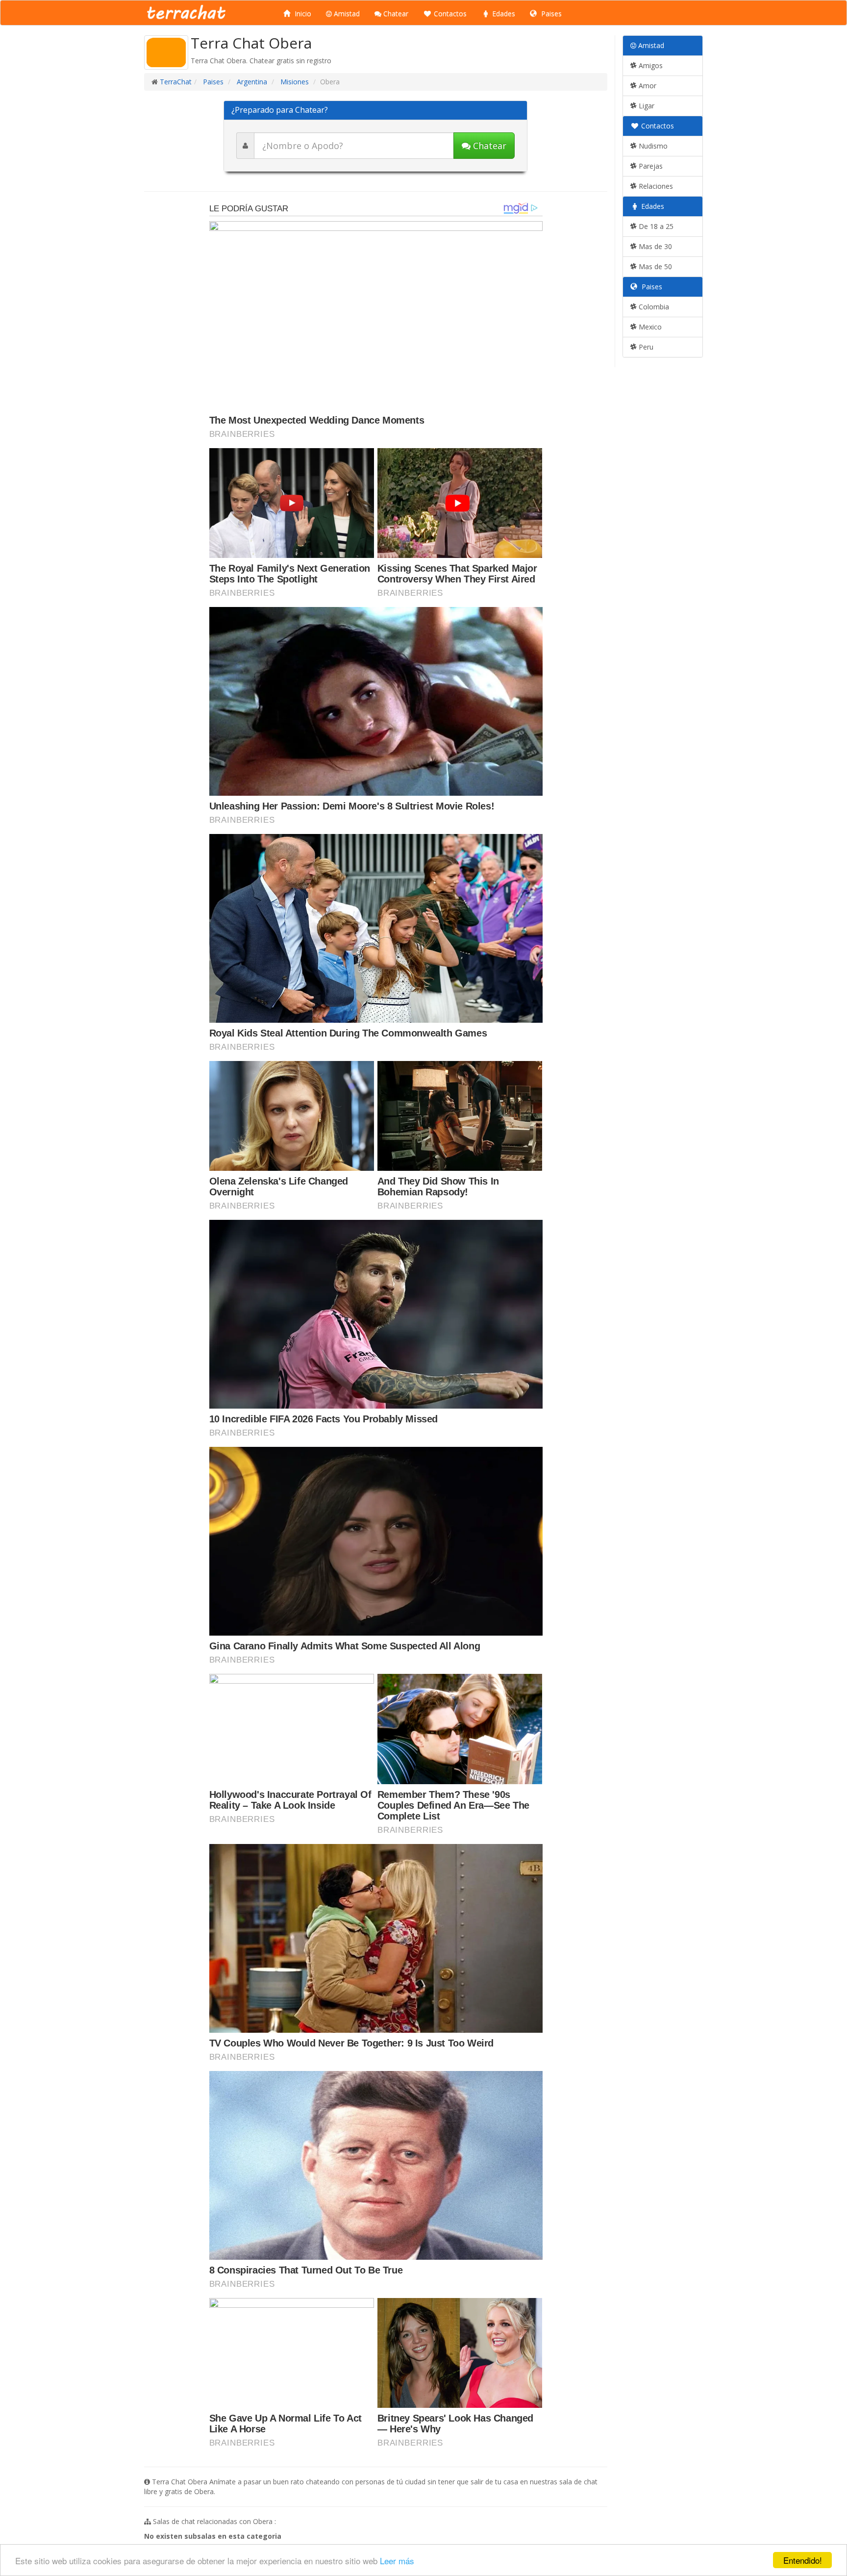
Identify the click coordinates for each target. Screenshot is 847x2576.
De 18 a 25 (655, 226)
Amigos (650, 65)
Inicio (302, 13)
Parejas (650, 166)
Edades (503, 13)
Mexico (649, 327)
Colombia (653, 307)
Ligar (646, 106)
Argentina (251, 82)
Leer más (397, 2561)
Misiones (294, 82)
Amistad (346, 13)
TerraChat (176, 82)
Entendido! (803, 2560)
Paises (550, 13)
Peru (645, 347)
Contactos (449, 13)
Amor (647, 86)
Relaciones (655, 186)
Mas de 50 (654, 266)
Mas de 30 (654, 246)
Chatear (395, 13)
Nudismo (652, 146)
